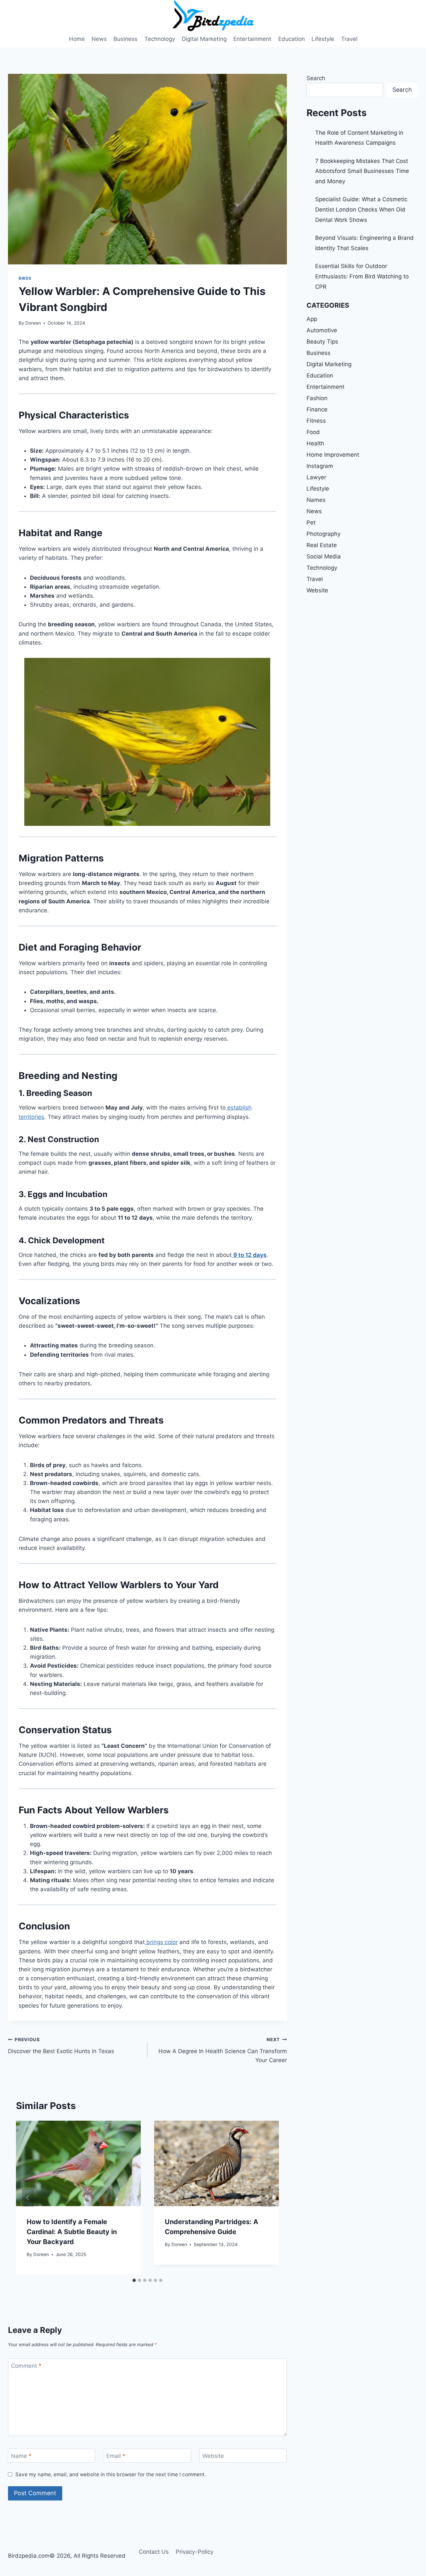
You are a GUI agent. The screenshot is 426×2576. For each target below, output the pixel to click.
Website (213, 2456)
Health (315, 443)
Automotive (322, 330)
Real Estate (322, 545)
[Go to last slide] (28, 2198)
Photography (323, 534)
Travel (349, 39)
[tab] (134, 2280)
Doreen (33, 323)
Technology (160, 39)
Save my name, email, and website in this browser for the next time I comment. (111, 2474)
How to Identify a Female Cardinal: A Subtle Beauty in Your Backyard (72, 2232)
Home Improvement (333, 455)
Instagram (320, 466)
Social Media (324, 556)
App (312, 319)
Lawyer (316, 477)
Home (77, 39)
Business (125, 39)
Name (21, 2456)
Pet (311, 523)
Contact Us (154, 2552)
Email (116, 2456)
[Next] (267, 2198)
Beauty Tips (322, 342)
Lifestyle (323, 39)
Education (292, 39)
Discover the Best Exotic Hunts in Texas (61, 2046)
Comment (26, 2366)
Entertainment (252, 39)
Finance (317, 409)
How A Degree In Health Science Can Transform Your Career (223, 2050)
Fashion (317, 398)
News (99, 39)
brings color (161, 1942)
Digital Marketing (204, 39)
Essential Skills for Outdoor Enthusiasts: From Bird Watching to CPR (362, 276)
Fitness (316, 421)
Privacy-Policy (195, 2552)
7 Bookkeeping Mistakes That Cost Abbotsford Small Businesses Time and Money (362, 171)
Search (316, 78)
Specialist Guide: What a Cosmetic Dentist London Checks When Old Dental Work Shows (361, 209)
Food (313, 432)
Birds (25, 278)
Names (316, 500)
